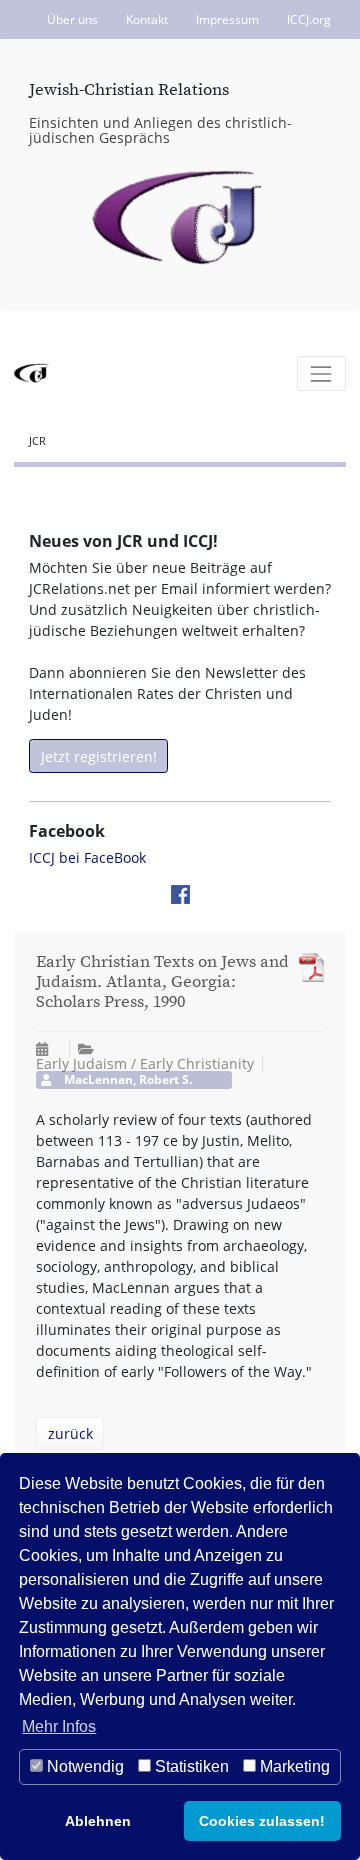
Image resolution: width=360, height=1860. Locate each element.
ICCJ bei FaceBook (87, 857)
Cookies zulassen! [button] (262, 1821)
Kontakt (147, 19)
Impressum (227, 19)
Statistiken (190, 1766)
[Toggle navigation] (321, 373)
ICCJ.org (309, 19)
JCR (37, 440)
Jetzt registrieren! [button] (99, 756)
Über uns (72, 19)
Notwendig (83, 1766)
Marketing (293, 1766)
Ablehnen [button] (98, 1821)
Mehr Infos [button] (59, 1726)
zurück (70, 1433)
